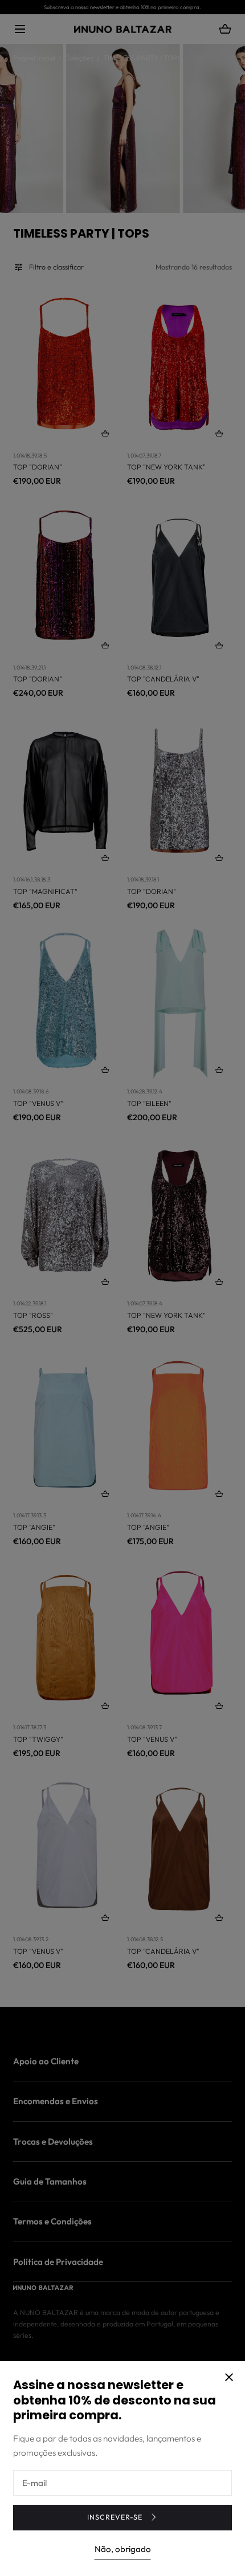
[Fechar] (122, 1288)
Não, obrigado (123, 2549)
